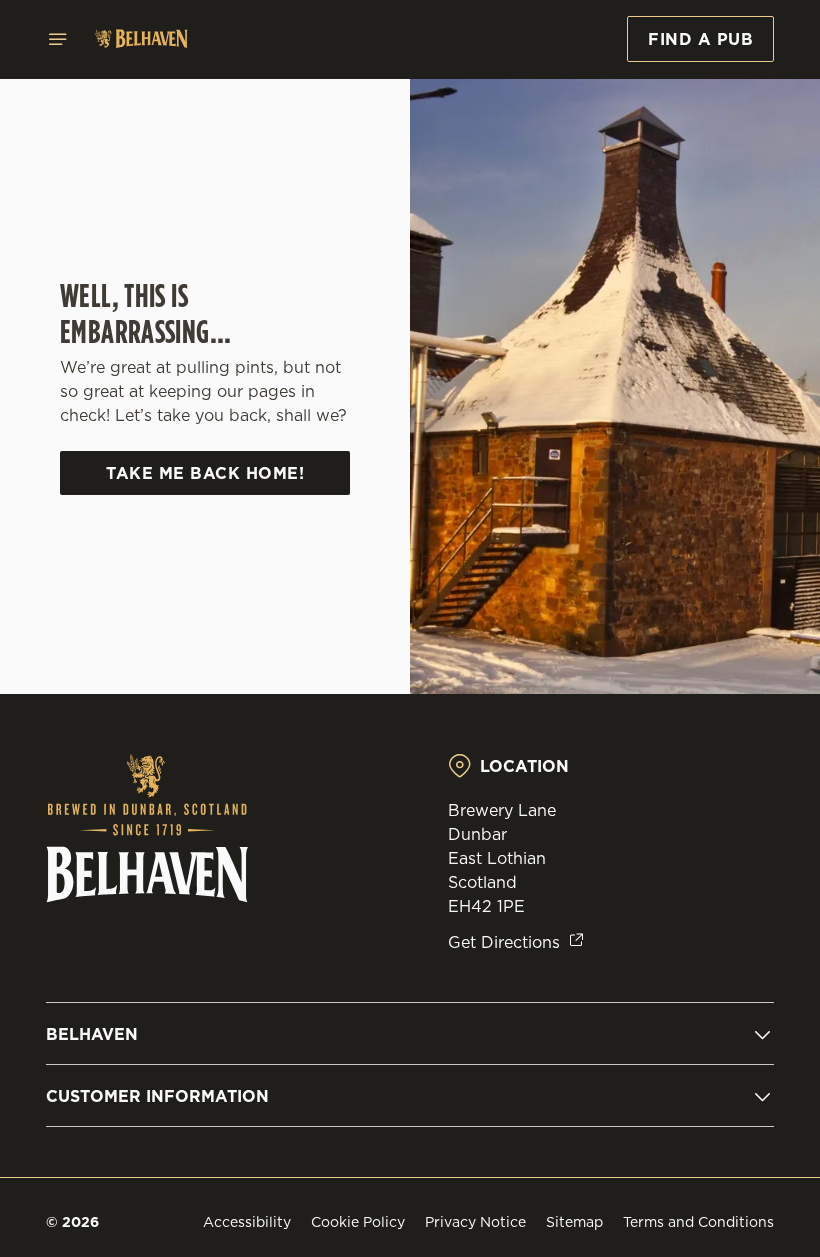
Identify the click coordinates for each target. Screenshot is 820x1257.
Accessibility (247, 1222)
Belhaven (92, 1034)
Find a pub (700, 39)
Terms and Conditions (698, 1222)
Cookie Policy (358, 1222)
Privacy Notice (475, 1222)
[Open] (58, 39)
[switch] (309, 699)
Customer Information (157, 1096)
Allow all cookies (669, 835)
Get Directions (504, 942)
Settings (729, 772)
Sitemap (574, 1222)
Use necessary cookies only (406, 835)
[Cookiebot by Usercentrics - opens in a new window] (709, 406)
